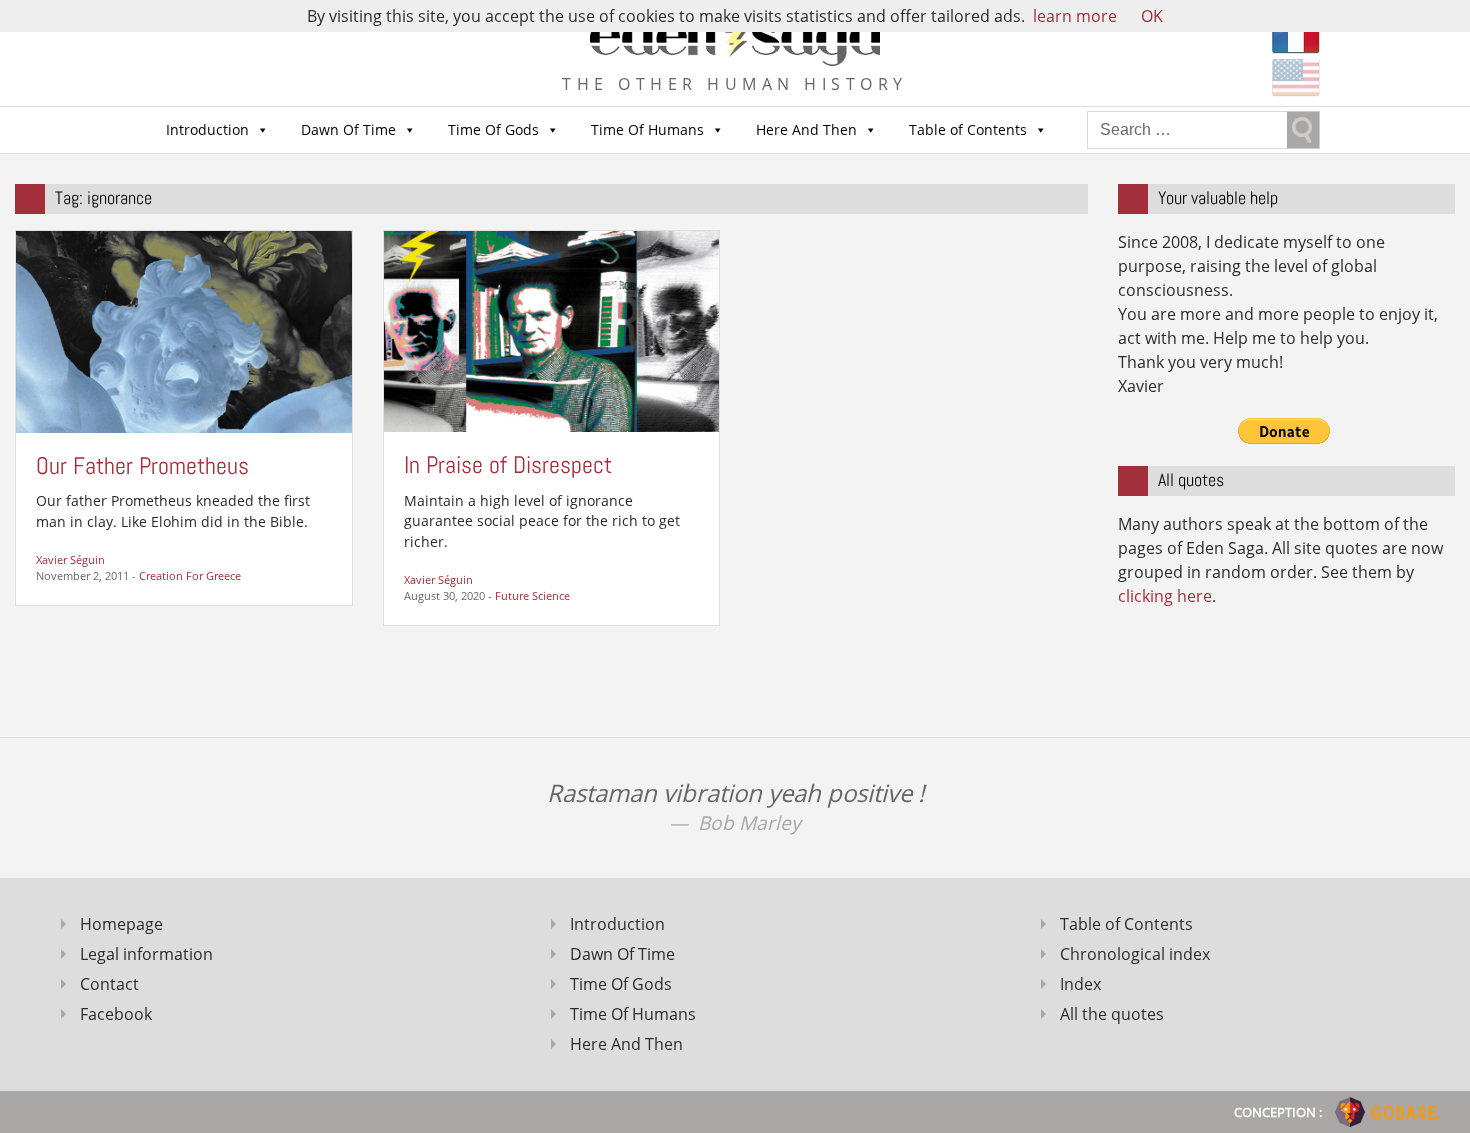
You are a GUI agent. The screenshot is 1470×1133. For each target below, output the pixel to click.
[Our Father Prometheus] (184, 330)
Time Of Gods (493, 129)
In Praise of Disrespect (508, 464)
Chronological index (1135, 954)
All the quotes (1112, 1014)
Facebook (116, 1014)
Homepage (121, 924)
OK (1152, 16)
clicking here (1165, 596)
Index (1080, 984)
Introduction (207, 129)
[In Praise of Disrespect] (552, 330)
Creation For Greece (190, 575)
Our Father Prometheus (142, 465)
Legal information (146, 954)
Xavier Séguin (70, 559)
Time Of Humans (647, 129)
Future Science (532, 595)
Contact (109, 984)
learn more (1075, 16)
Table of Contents (968, 129)
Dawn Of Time (348, 129)
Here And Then (806, 129)
